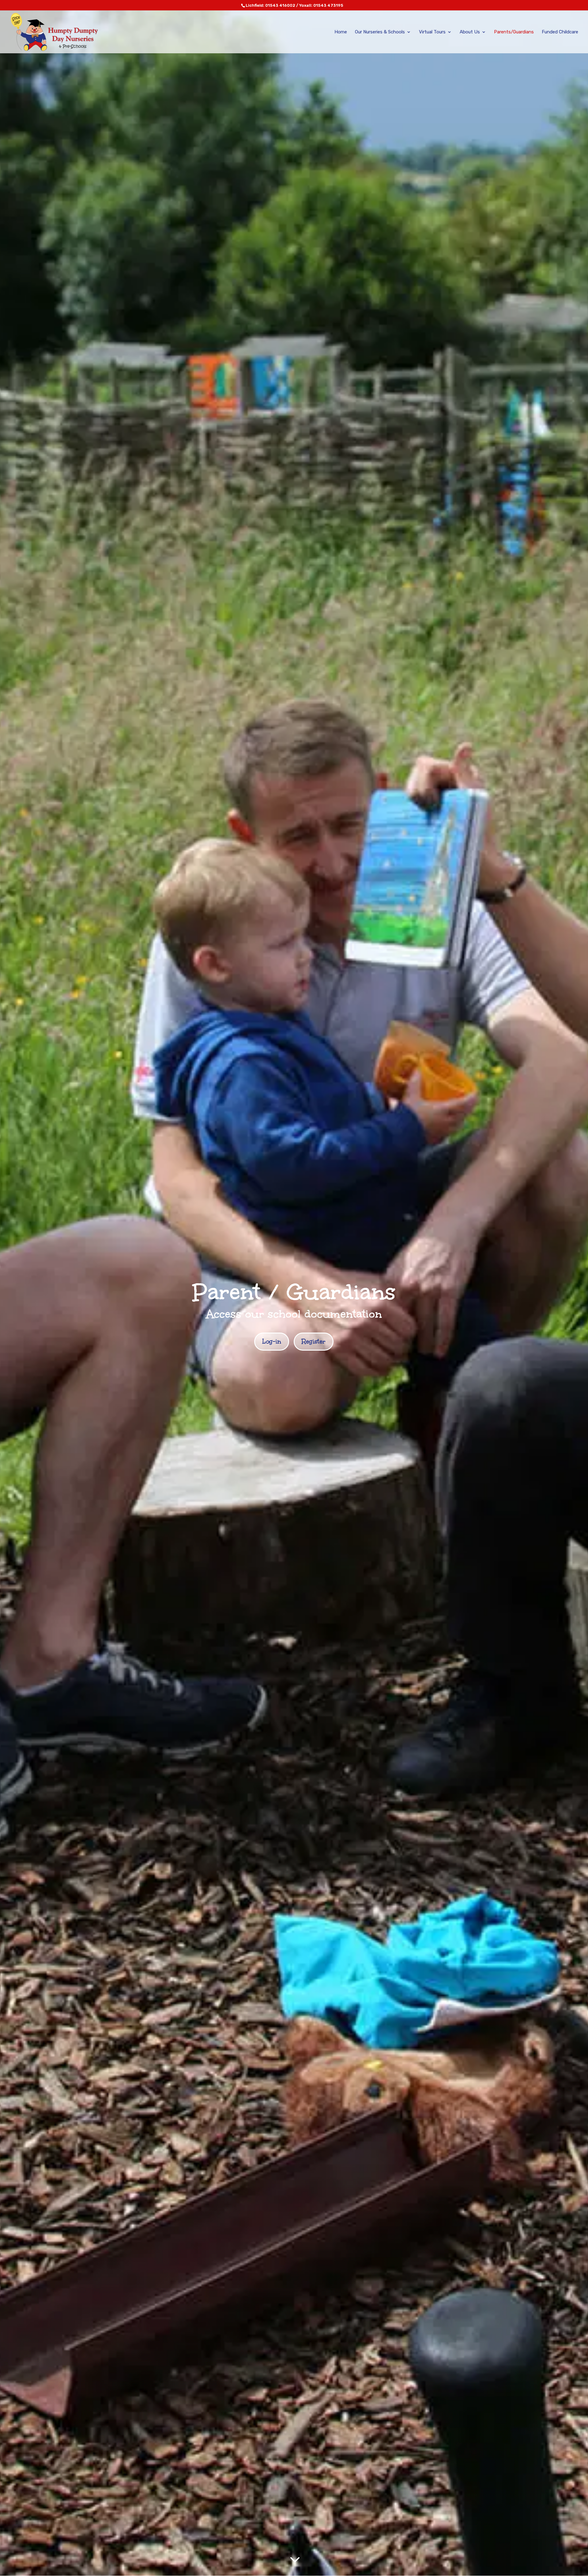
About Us (470, 32)
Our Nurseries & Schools (380, 32)
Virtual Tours (432, 32)
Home (341, 32)
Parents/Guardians (514, 32)
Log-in (272, 1341)
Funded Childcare (560, 32)
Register (314, 1341)
